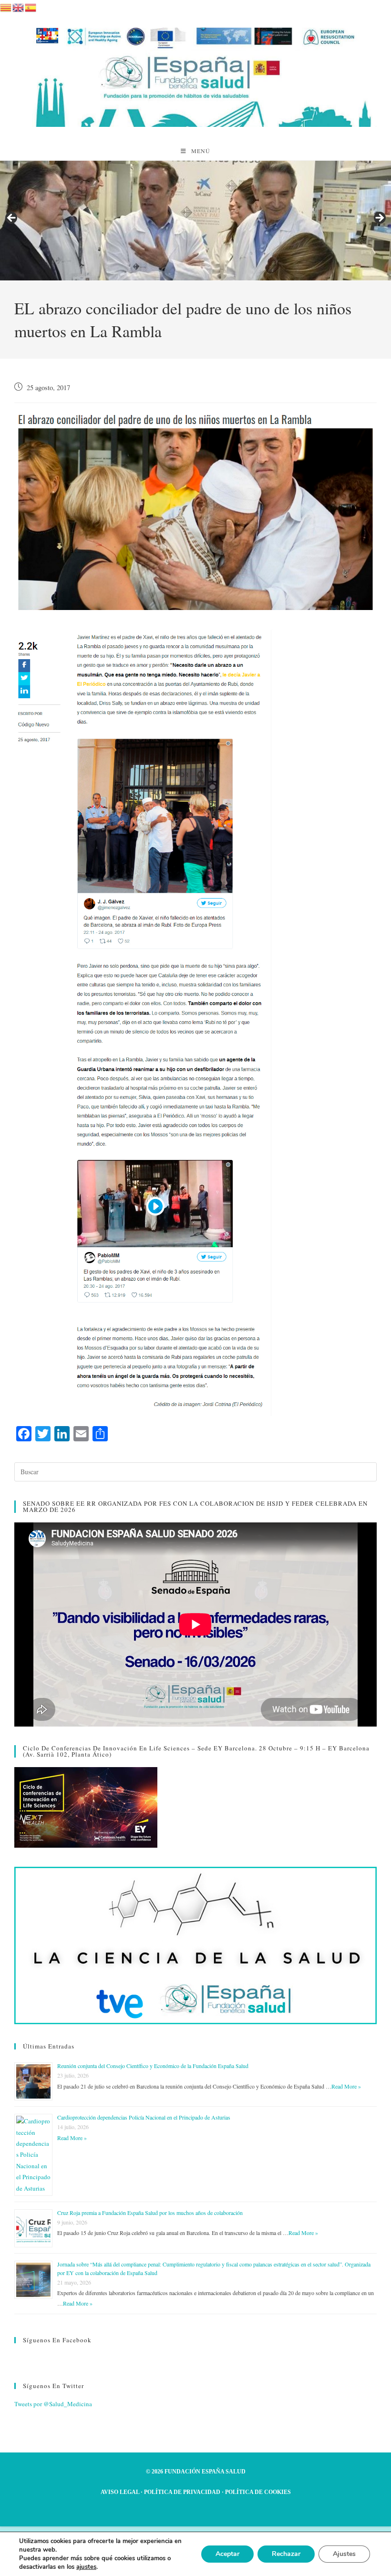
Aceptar (227, 2554)
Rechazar (286, 2554)
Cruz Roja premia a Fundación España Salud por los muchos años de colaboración (150, 2213)
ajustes (86, 2567)
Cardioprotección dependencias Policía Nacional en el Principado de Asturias (144, 2117)
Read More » (346, 2086)
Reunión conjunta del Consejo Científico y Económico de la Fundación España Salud (153, 2066)
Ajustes (344, 2554)
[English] (19, 6)
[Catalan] (6, 6)
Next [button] (379, 218)
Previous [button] (12, 218)
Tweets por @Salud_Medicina (53, 2404)
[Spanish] (31, 6)
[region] (195, 221)
